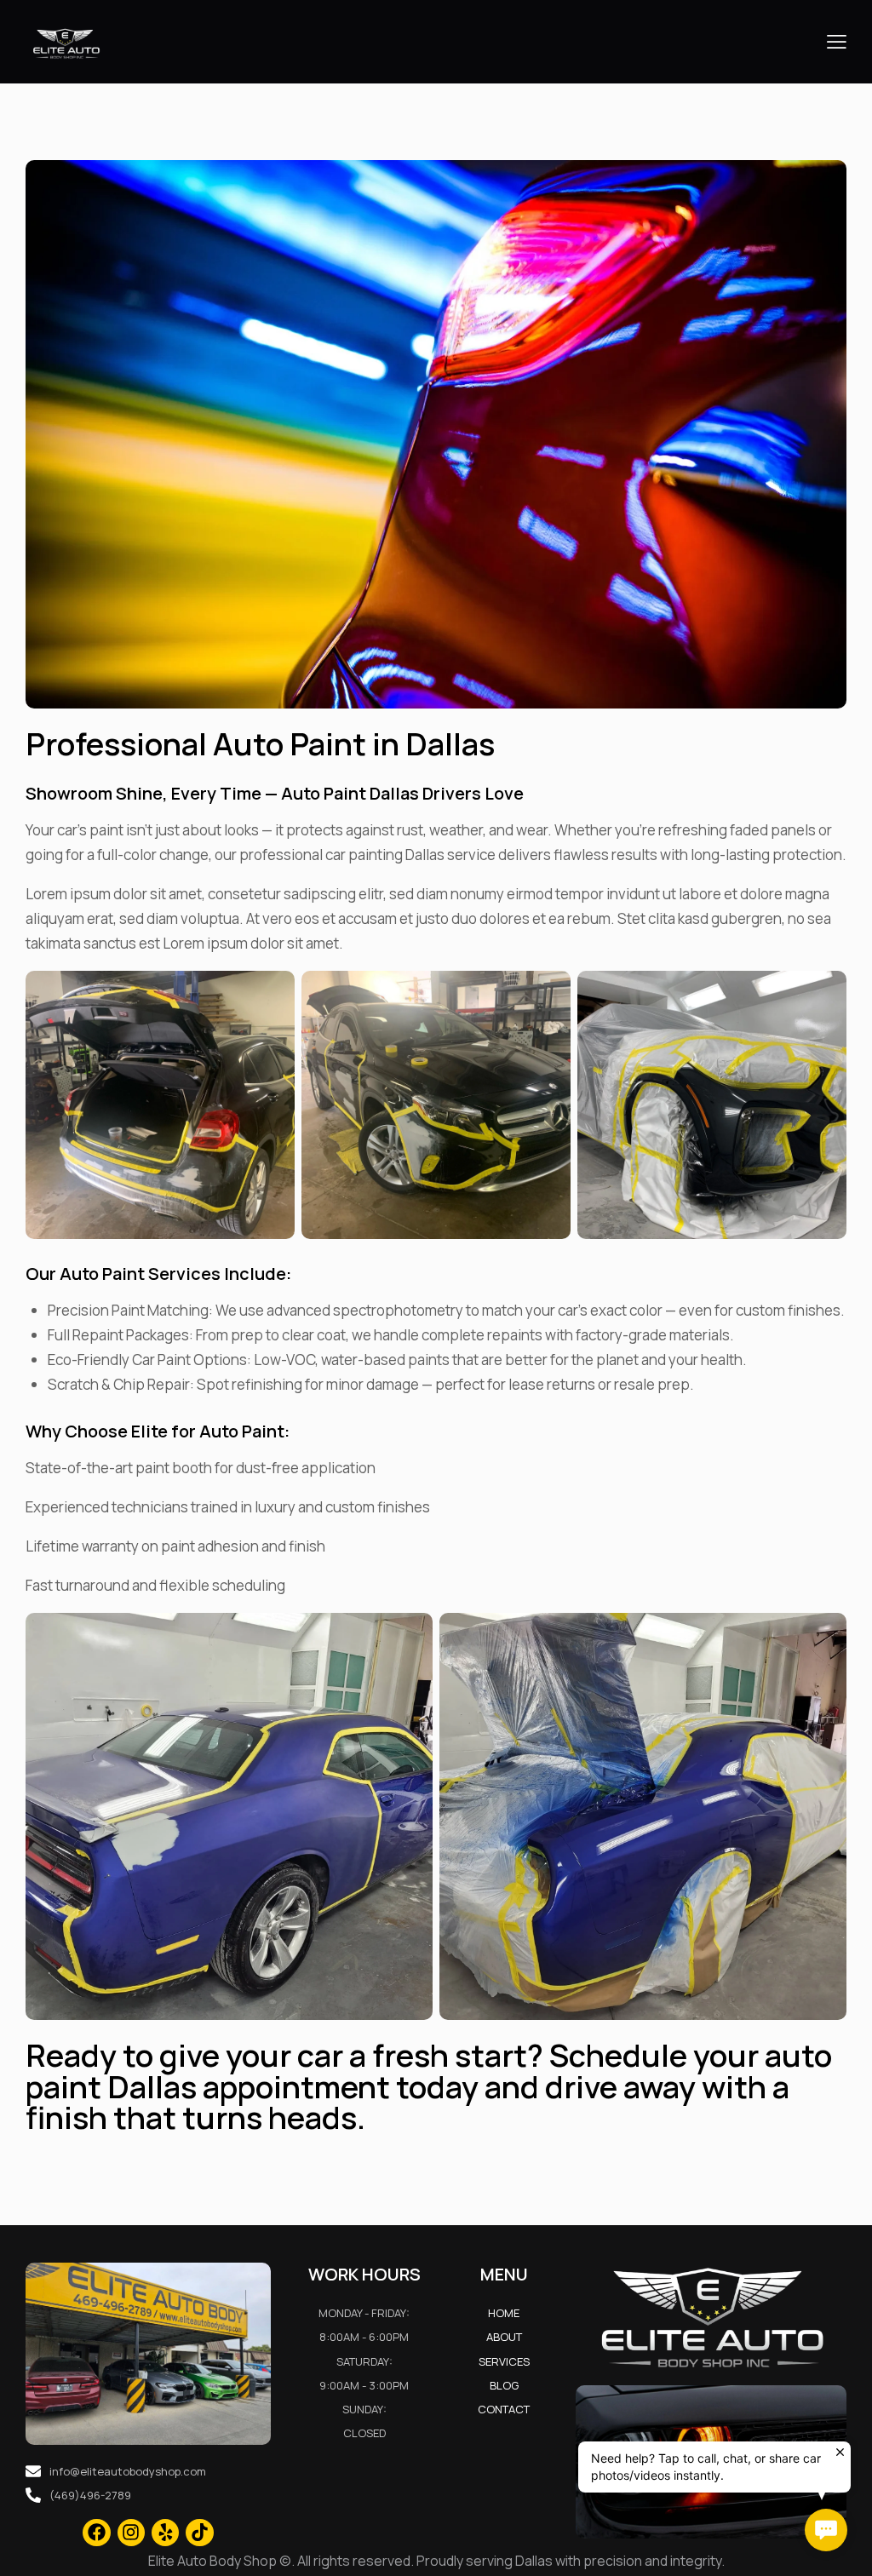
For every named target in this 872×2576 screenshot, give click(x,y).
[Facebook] (96, 2533)
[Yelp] (165, 2533)
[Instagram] (131, 2533)
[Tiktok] (199, 2533)
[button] (837, 42)
